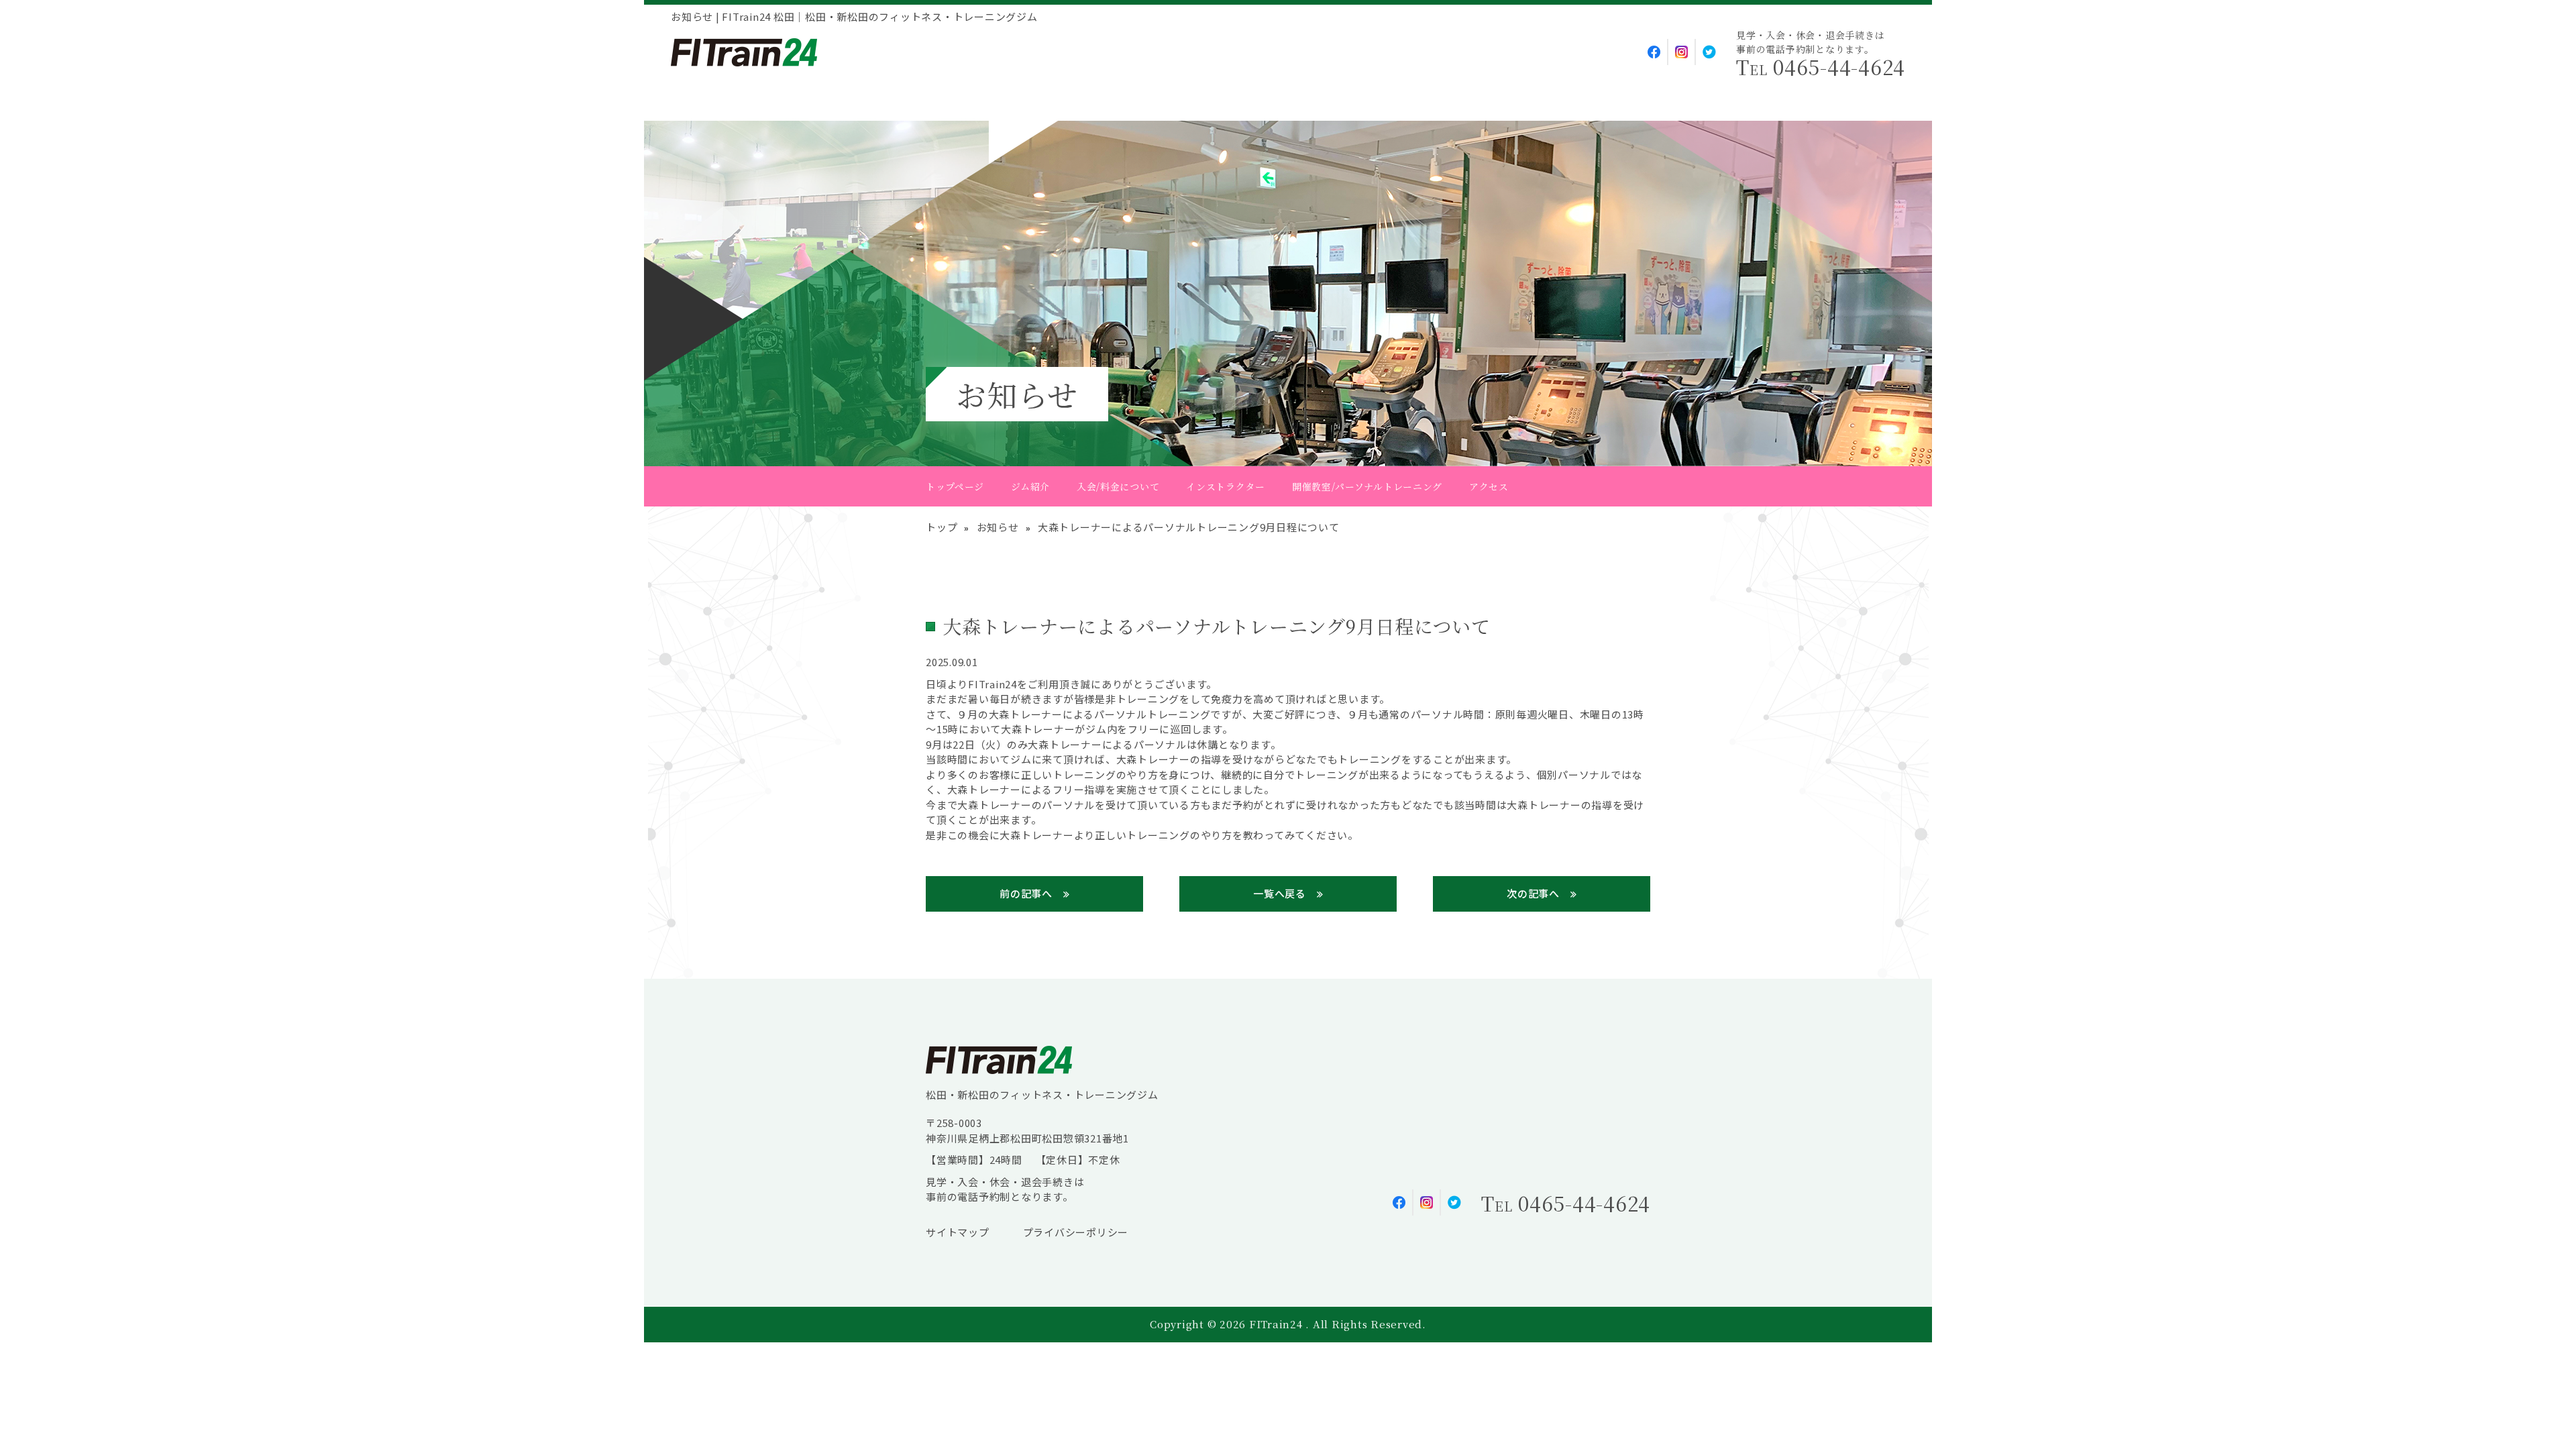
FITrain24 (1278, 1324)
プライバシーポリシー (1076, 1232)
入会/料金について (1118, 486)
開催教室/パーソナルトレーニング (1367, 486)
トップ (942, 527)
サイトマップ (958, 1232)
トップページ (955, 486)
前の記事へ (1026, 893)
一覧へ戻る (1280, 893)
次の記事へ (1533, 893)
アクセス (1489, 486)
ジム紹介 (1030, 486)
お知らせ (998, 527)
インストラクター (1226, 486)
